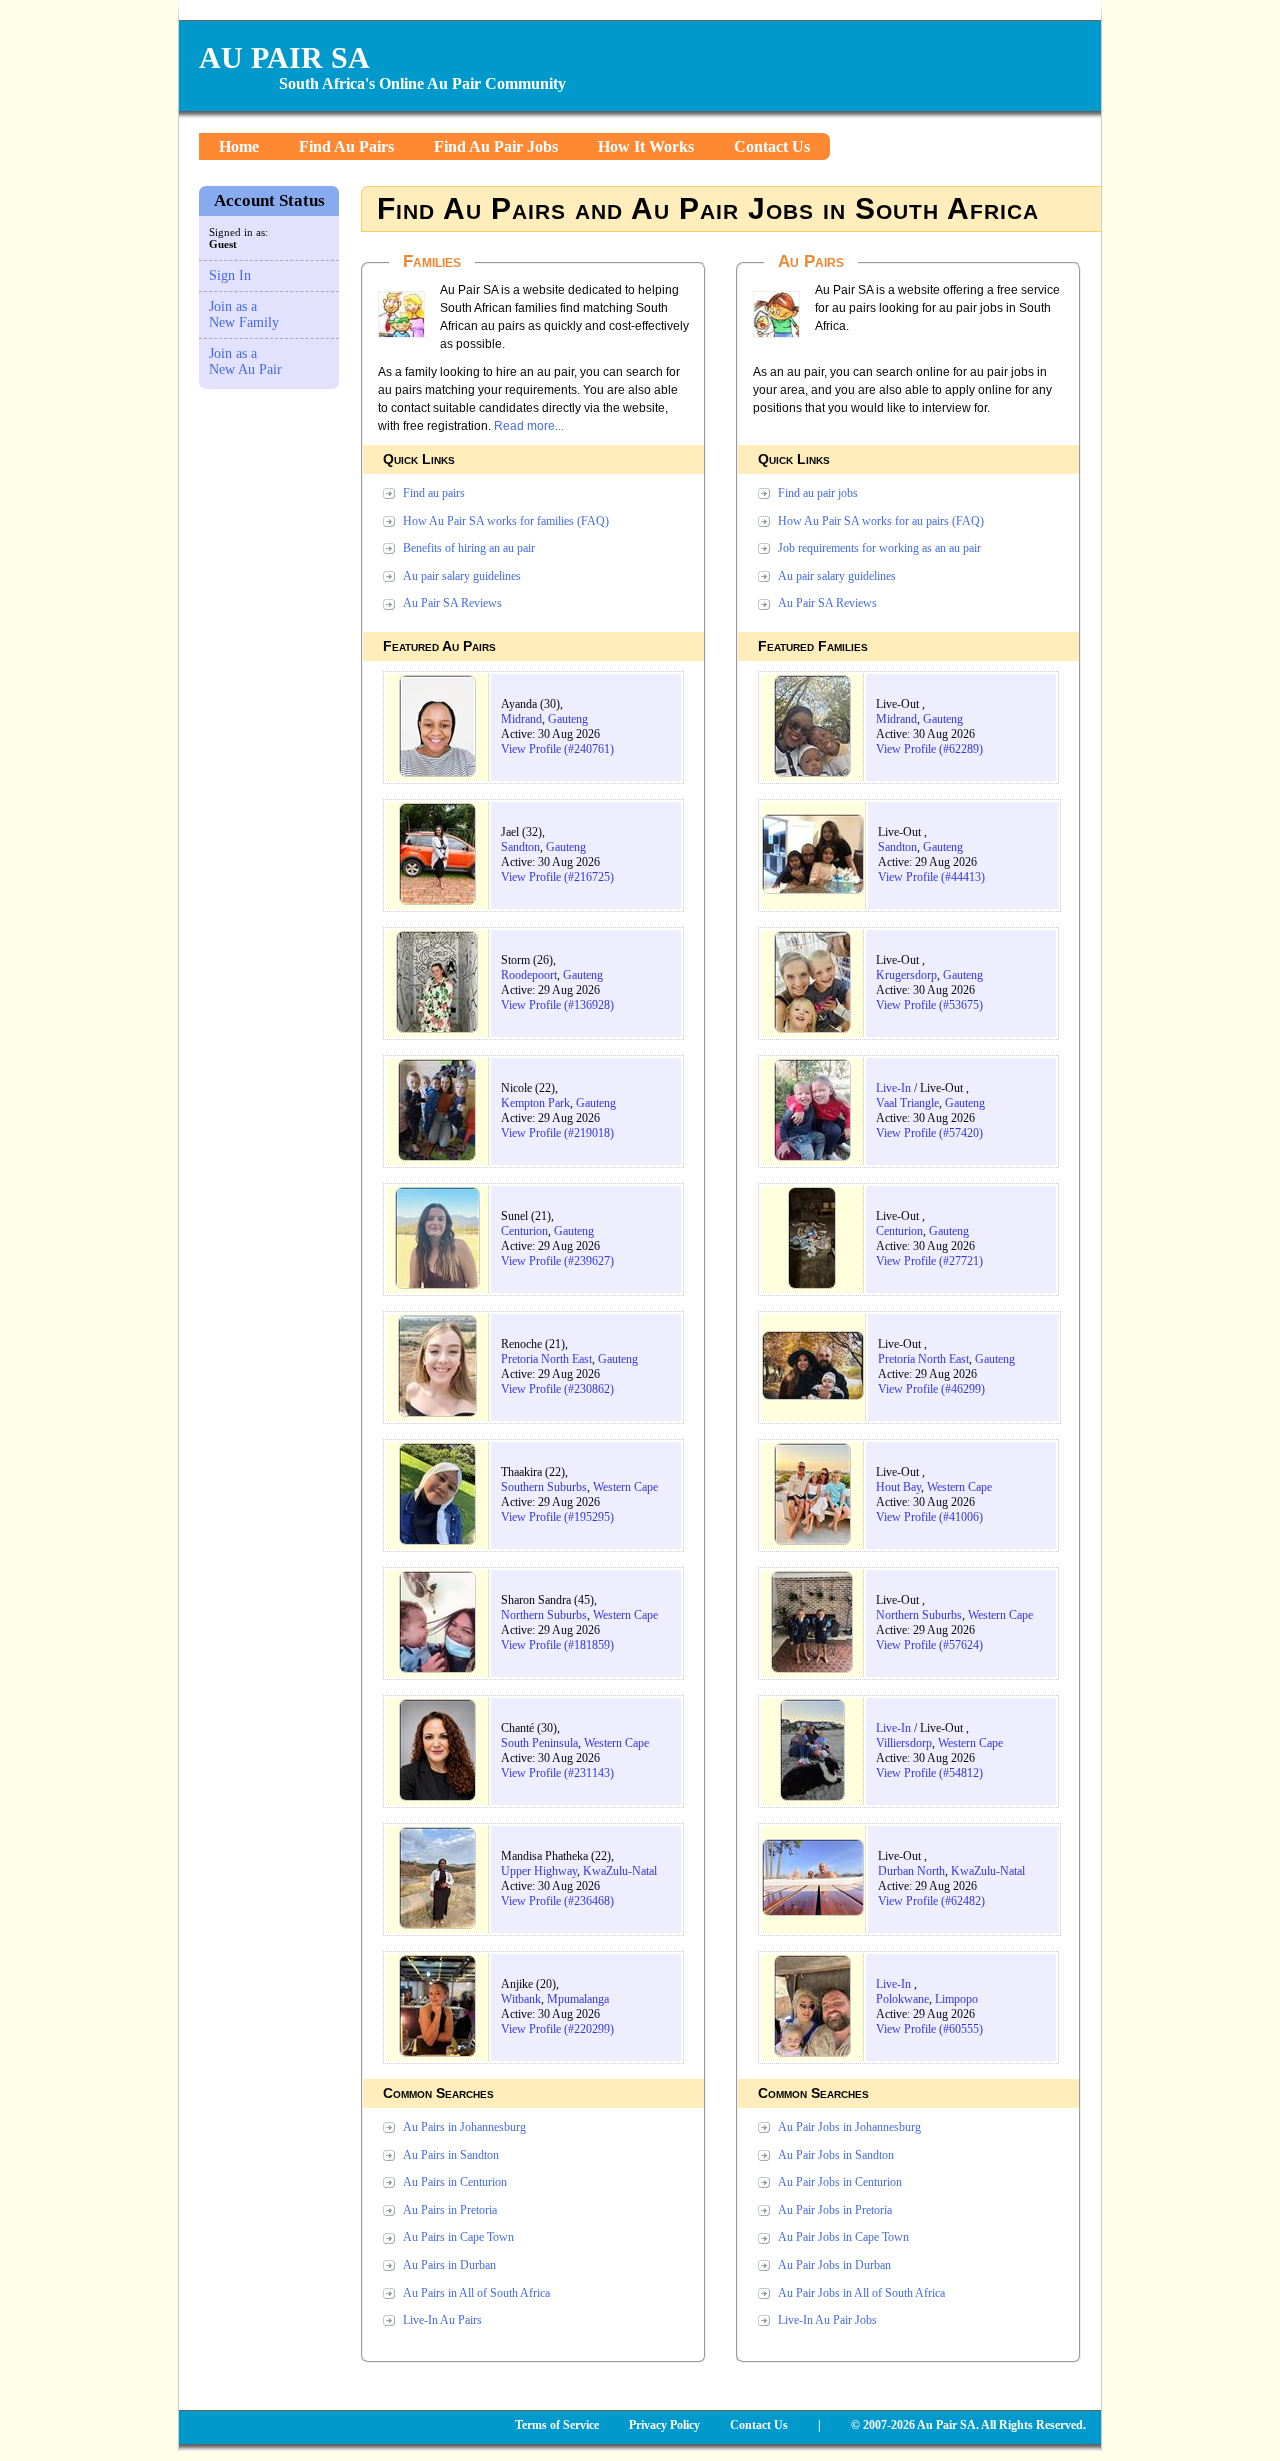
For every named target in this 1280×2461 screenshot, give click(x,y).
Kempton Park (535, 1103)
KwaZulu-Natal (620, 1871)
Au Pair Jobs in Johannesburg (849, 2127)
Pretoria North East (546, 1359)
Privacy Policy (664, 2425)
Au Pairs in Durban (449, 2265)
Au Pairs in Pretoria (450, 2210)
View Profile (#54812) (929, 1773)
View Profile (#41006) (929, 1517)
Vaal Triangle (907, 1103)
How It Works (646, 146)
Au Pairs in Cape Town (458, 2237)
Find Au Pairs (346, 146)
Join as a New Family (244, 314)
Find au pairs (434, 493)
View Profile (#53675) (929, 1005)
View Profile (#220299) (557, 2029)
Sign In (230, 275)
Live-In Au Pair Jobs (827, 2320)
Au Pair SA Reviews (452, 603)
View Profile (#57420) (929, 1133)
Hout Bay (898, 1487)
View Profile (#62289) (929, 749)
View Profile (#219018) (557, 1133)
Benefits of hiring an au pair (469, 548)
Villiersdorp (904, 1743)
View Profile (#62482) (931, 1901)
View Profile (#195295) (557, 1517)
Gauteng (568, 719)
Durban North (911, 1871)
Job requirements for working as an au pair (879, 548)
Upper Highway (539, 1871)
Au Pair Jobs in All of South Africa (861, 2293)
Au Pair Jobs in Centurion (840, 2182)
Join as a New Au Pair (245, 361)
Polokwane (902, 1999)
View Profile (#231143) (557, 1773)
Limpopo (956, 1999)
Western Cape (625, 1487)
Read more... (529, 426)
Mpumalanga (578, 1999)
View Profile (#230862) (557, 1389)
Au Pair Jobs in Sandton (836, 2155)
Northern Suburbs (544, 1615)
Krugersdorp (906, 975)
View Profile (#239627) (557, 1261)
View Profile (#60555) (929, 2029)
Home (239, 146)
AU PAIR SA (284, 57)
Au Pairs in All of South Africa (476, 2293)
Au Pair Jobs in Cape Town (843, 2237)
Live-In (893, 1088)
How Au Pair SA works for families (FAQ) (506, 521)
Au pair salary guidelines (462, 576)
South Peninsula (539, 1743)
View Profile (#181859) (557, 1645)
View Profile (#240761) (557, 749)
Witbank (521, 1999)
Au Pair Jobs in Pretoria (835, 2210)
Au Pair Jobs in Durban (834, 2265)
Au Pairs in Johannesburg (464, 2127)
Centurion (524, 1231)
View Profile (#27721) (929, 1261)
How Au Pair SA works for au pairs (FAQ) (881, 521)
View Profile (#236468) (557, 1901)
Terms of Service (557, 2425)
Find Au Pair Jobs (496, 146)
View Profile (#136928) (557, 1005)
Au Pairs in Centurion (455, 2182)
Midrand (521, 719)
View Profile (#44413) (931, 877)
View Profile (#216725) (557, 877)
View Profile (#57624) (929, 1645)
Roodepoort (529, 975)
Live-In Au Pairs (442, 2320)
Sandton (520, 847)
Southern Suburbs (544, 1487)
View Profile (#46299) (931, 1389)
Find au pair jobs (818, 493)
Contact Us (772, 146)
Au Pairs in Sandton (451, 2155)
